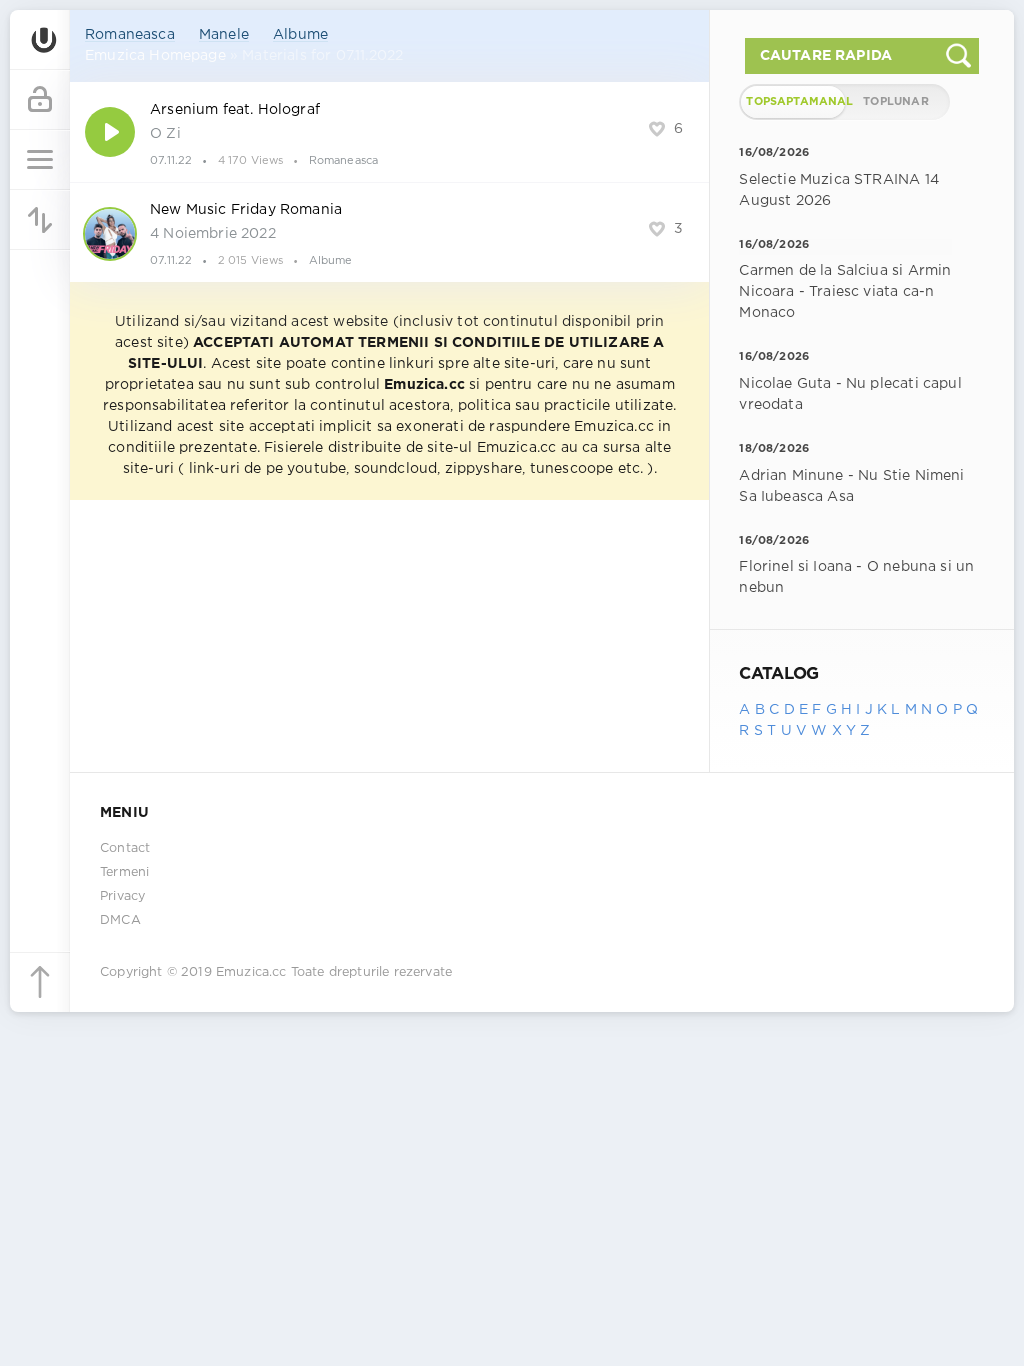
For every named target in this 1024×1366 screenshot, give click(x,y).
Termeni (124, 872)
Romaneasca (130, 35)
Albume (300, 35)
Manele (224, 35)
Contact (125, 848)
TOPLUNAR (895, 102)
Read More (389, 132)
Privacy (122, 896)
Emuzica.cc (251, 972)
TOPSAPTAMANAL (795, 102)
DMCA (120, 920)
